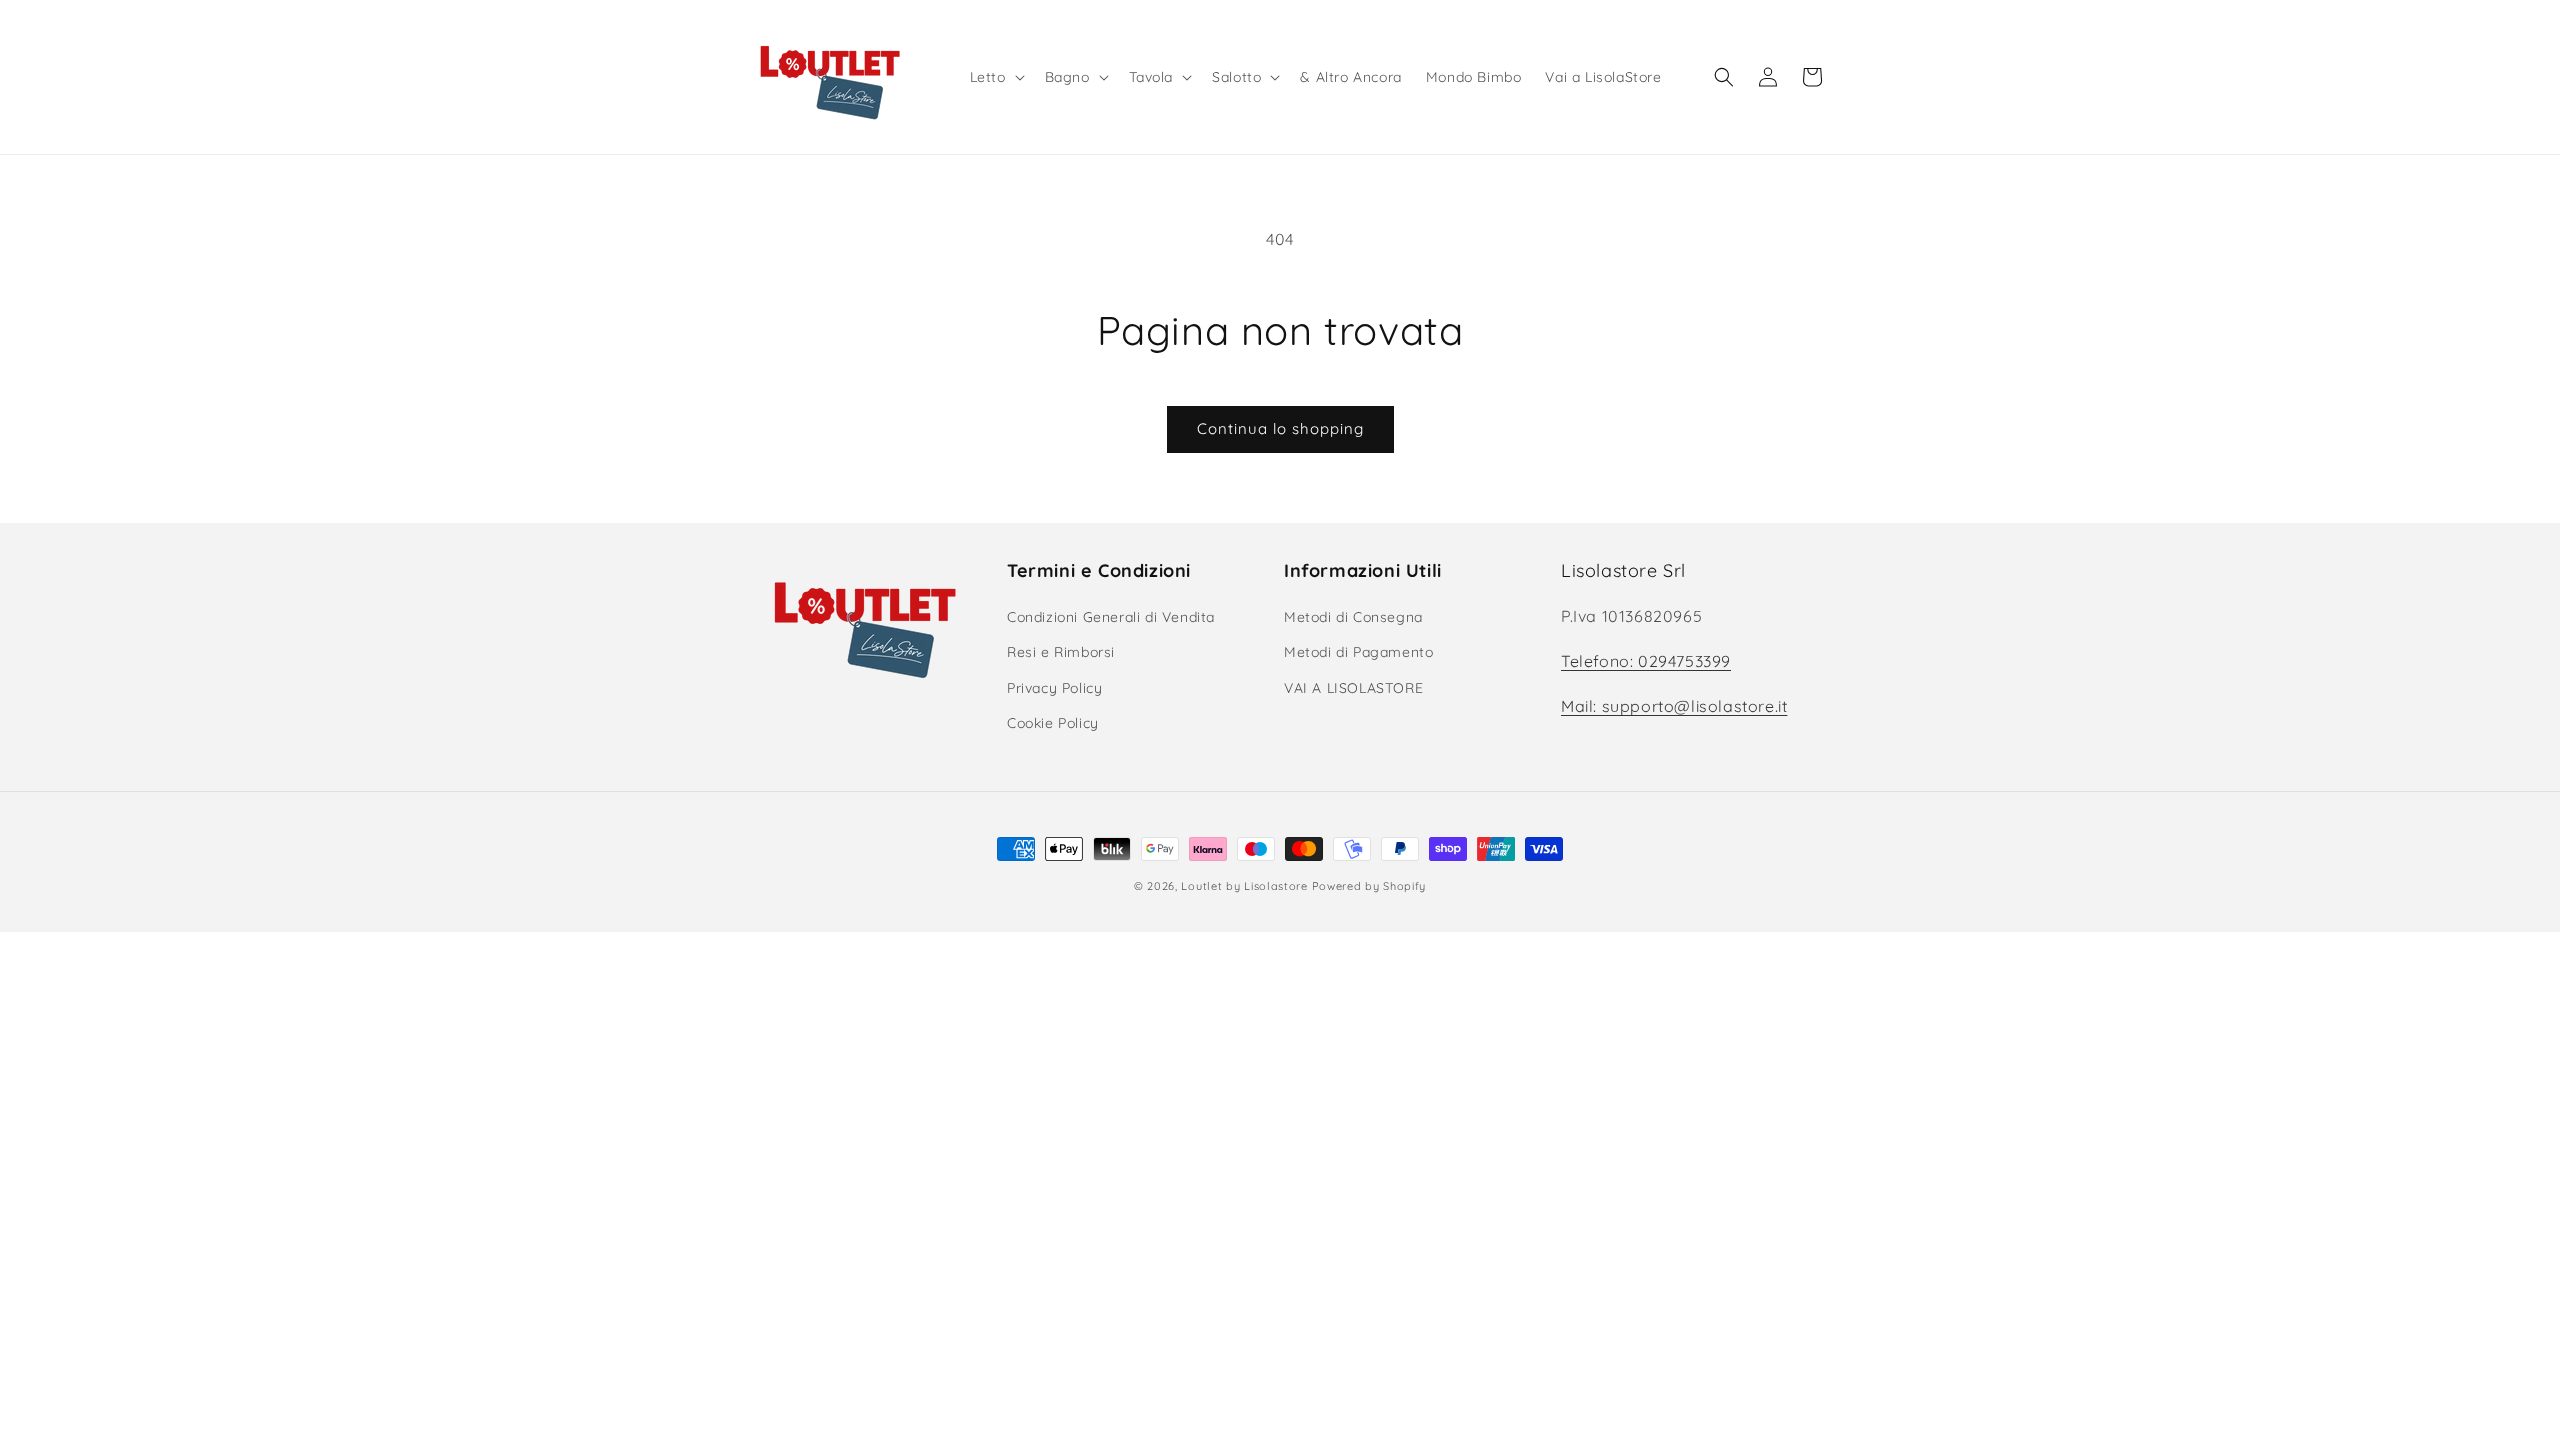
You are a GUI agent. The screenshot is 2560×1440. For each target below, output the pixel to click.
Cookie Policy (1053, 723)
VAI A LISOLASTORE (1353, 688)
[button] (995, 77)
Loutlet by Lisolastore (1244, 886)
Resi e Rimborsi (1061, 652)
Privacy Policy (1054, 688)
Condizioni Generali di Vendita (1111, 617)
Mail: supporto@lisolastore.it (1674, 706)
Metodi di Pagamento (1358, 652)
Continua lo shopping (1280, 428)
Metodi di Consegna (1353, 617)
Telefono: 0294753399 (1646, 661)
